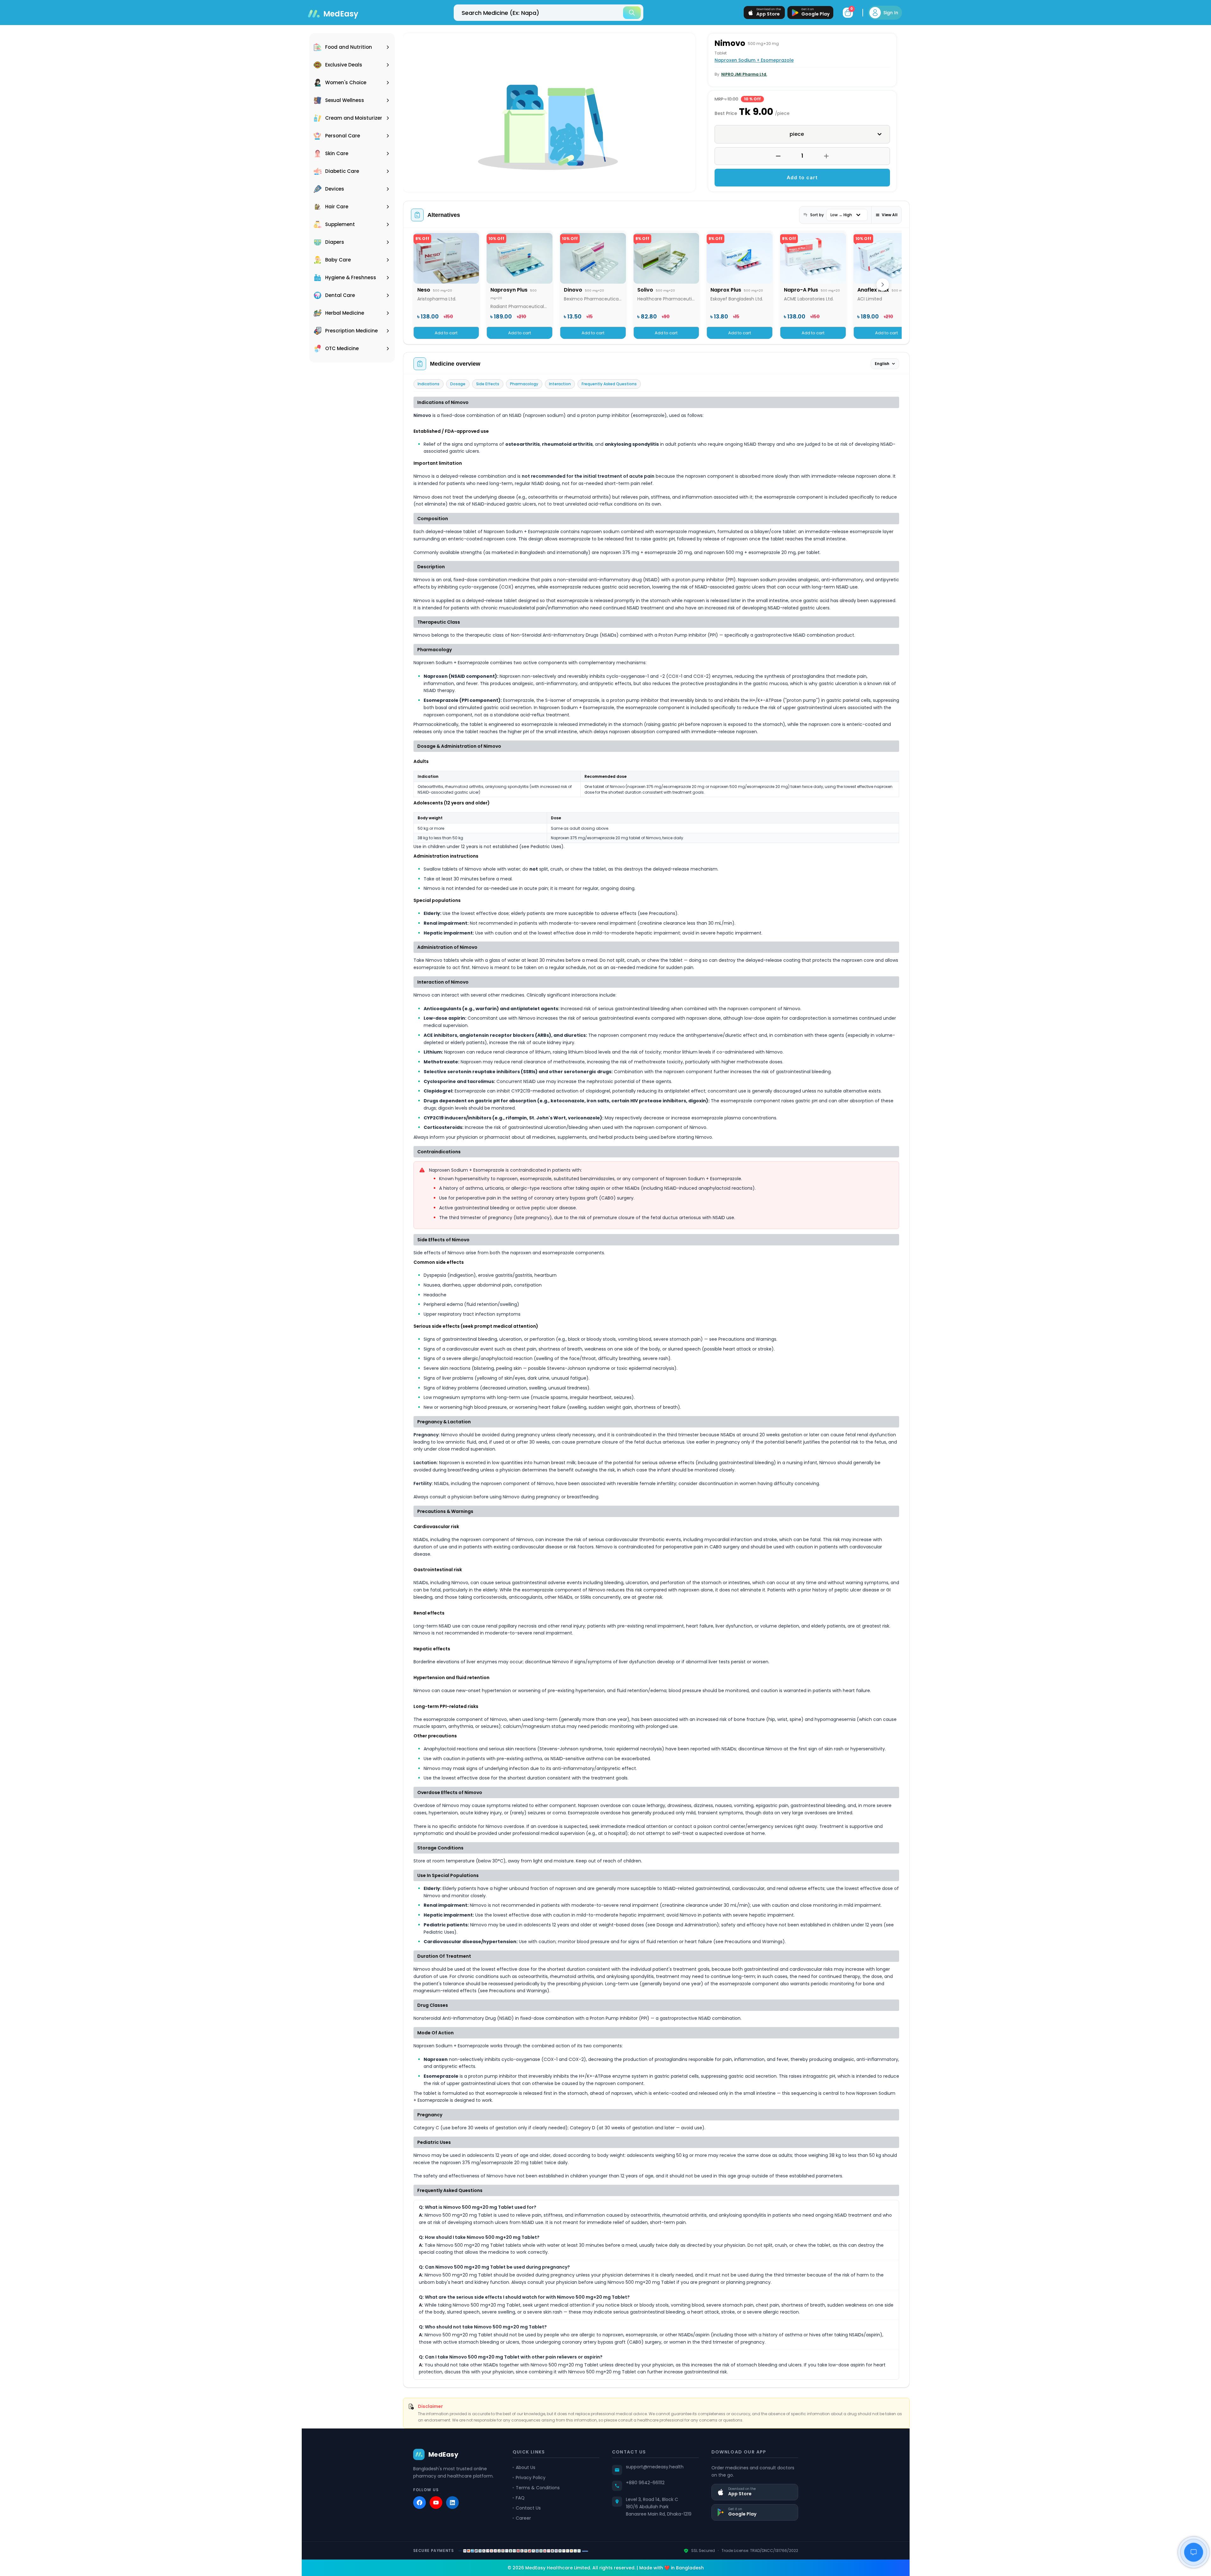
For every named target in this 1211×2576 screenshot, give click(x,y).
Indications (429, 384)
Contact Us (528, 2508)
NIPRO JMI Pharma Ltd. (744, 74)
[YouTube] (436, 2503)
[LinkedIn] (452, 2503)
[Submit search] (632, 13)
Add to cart (802, 177)
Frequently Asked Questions (609, 384)
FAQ (520, 2498)
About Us (526, 2467)
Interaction (560, 384)
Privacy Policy (531, 2478)
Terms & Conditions (538, 2488)
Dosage (458, 384)
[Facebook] (419, 2503)
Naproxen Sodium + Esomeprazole (754, 60)
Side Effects (488, 384)
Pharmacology (524, 384)
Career (523, 2518)
